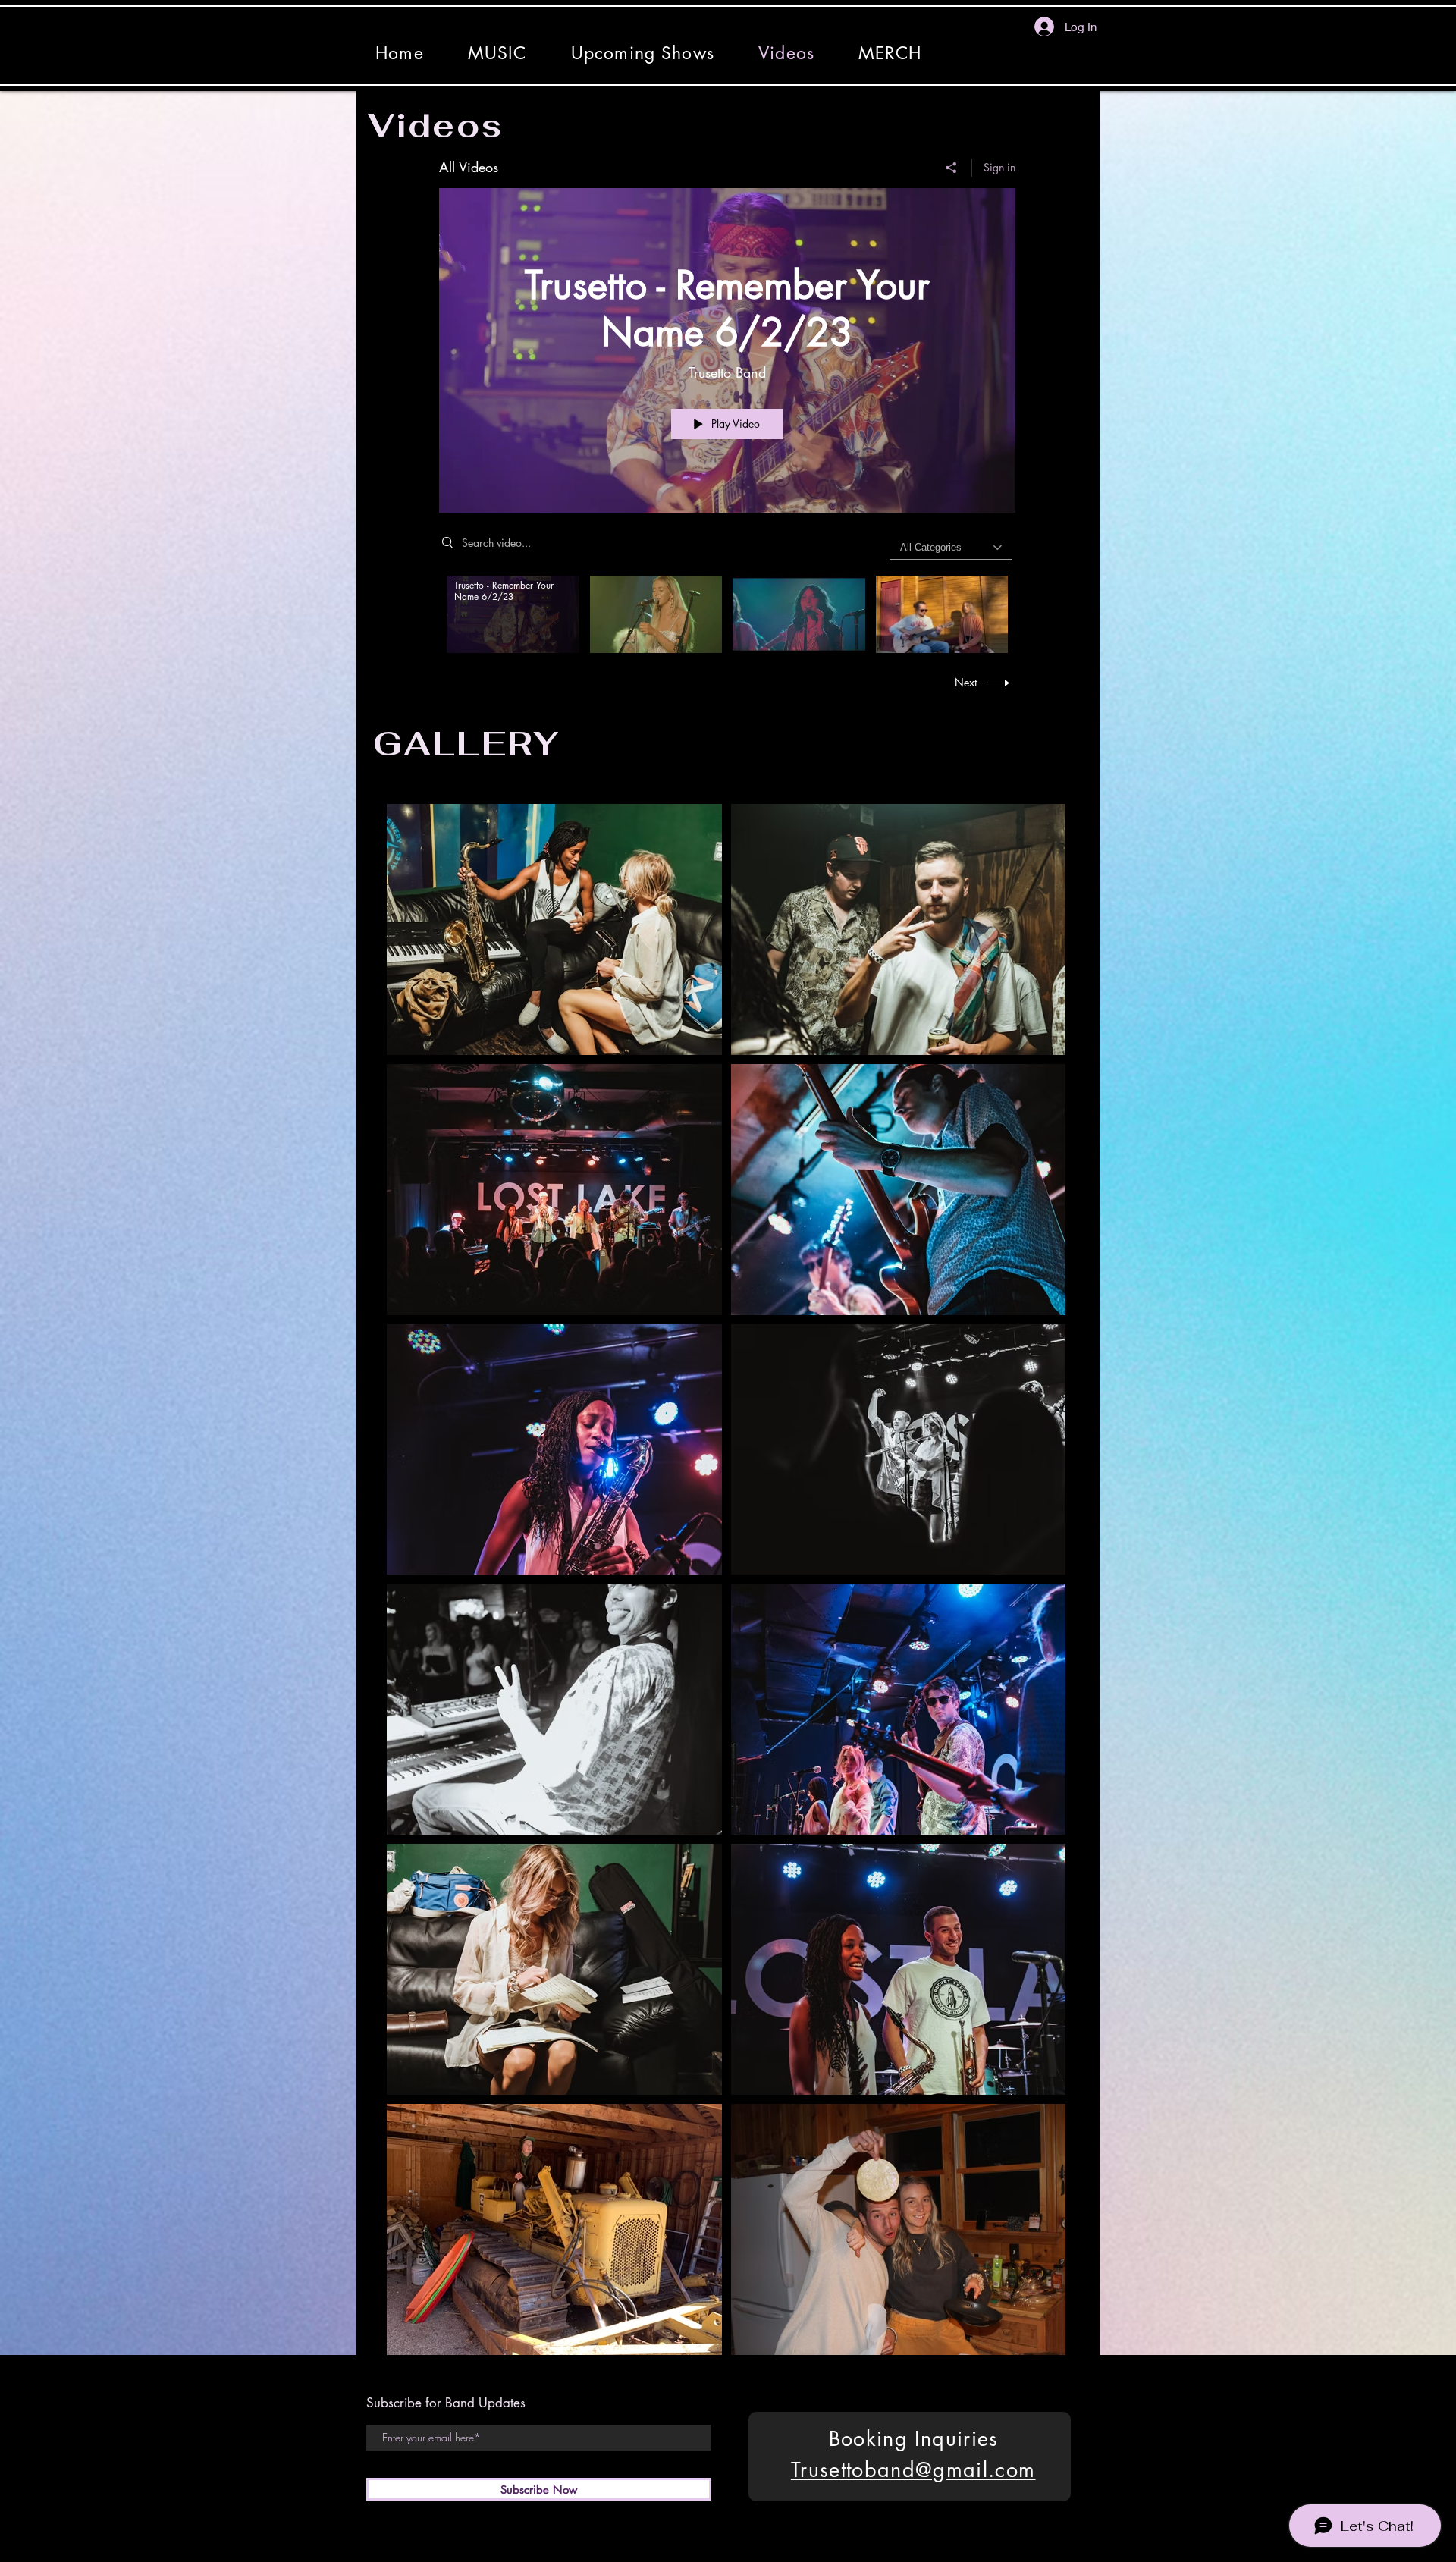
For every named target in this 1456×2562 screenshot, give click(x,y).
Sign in (999, 167)
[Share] (951, 168)
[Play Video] (513, 614)
